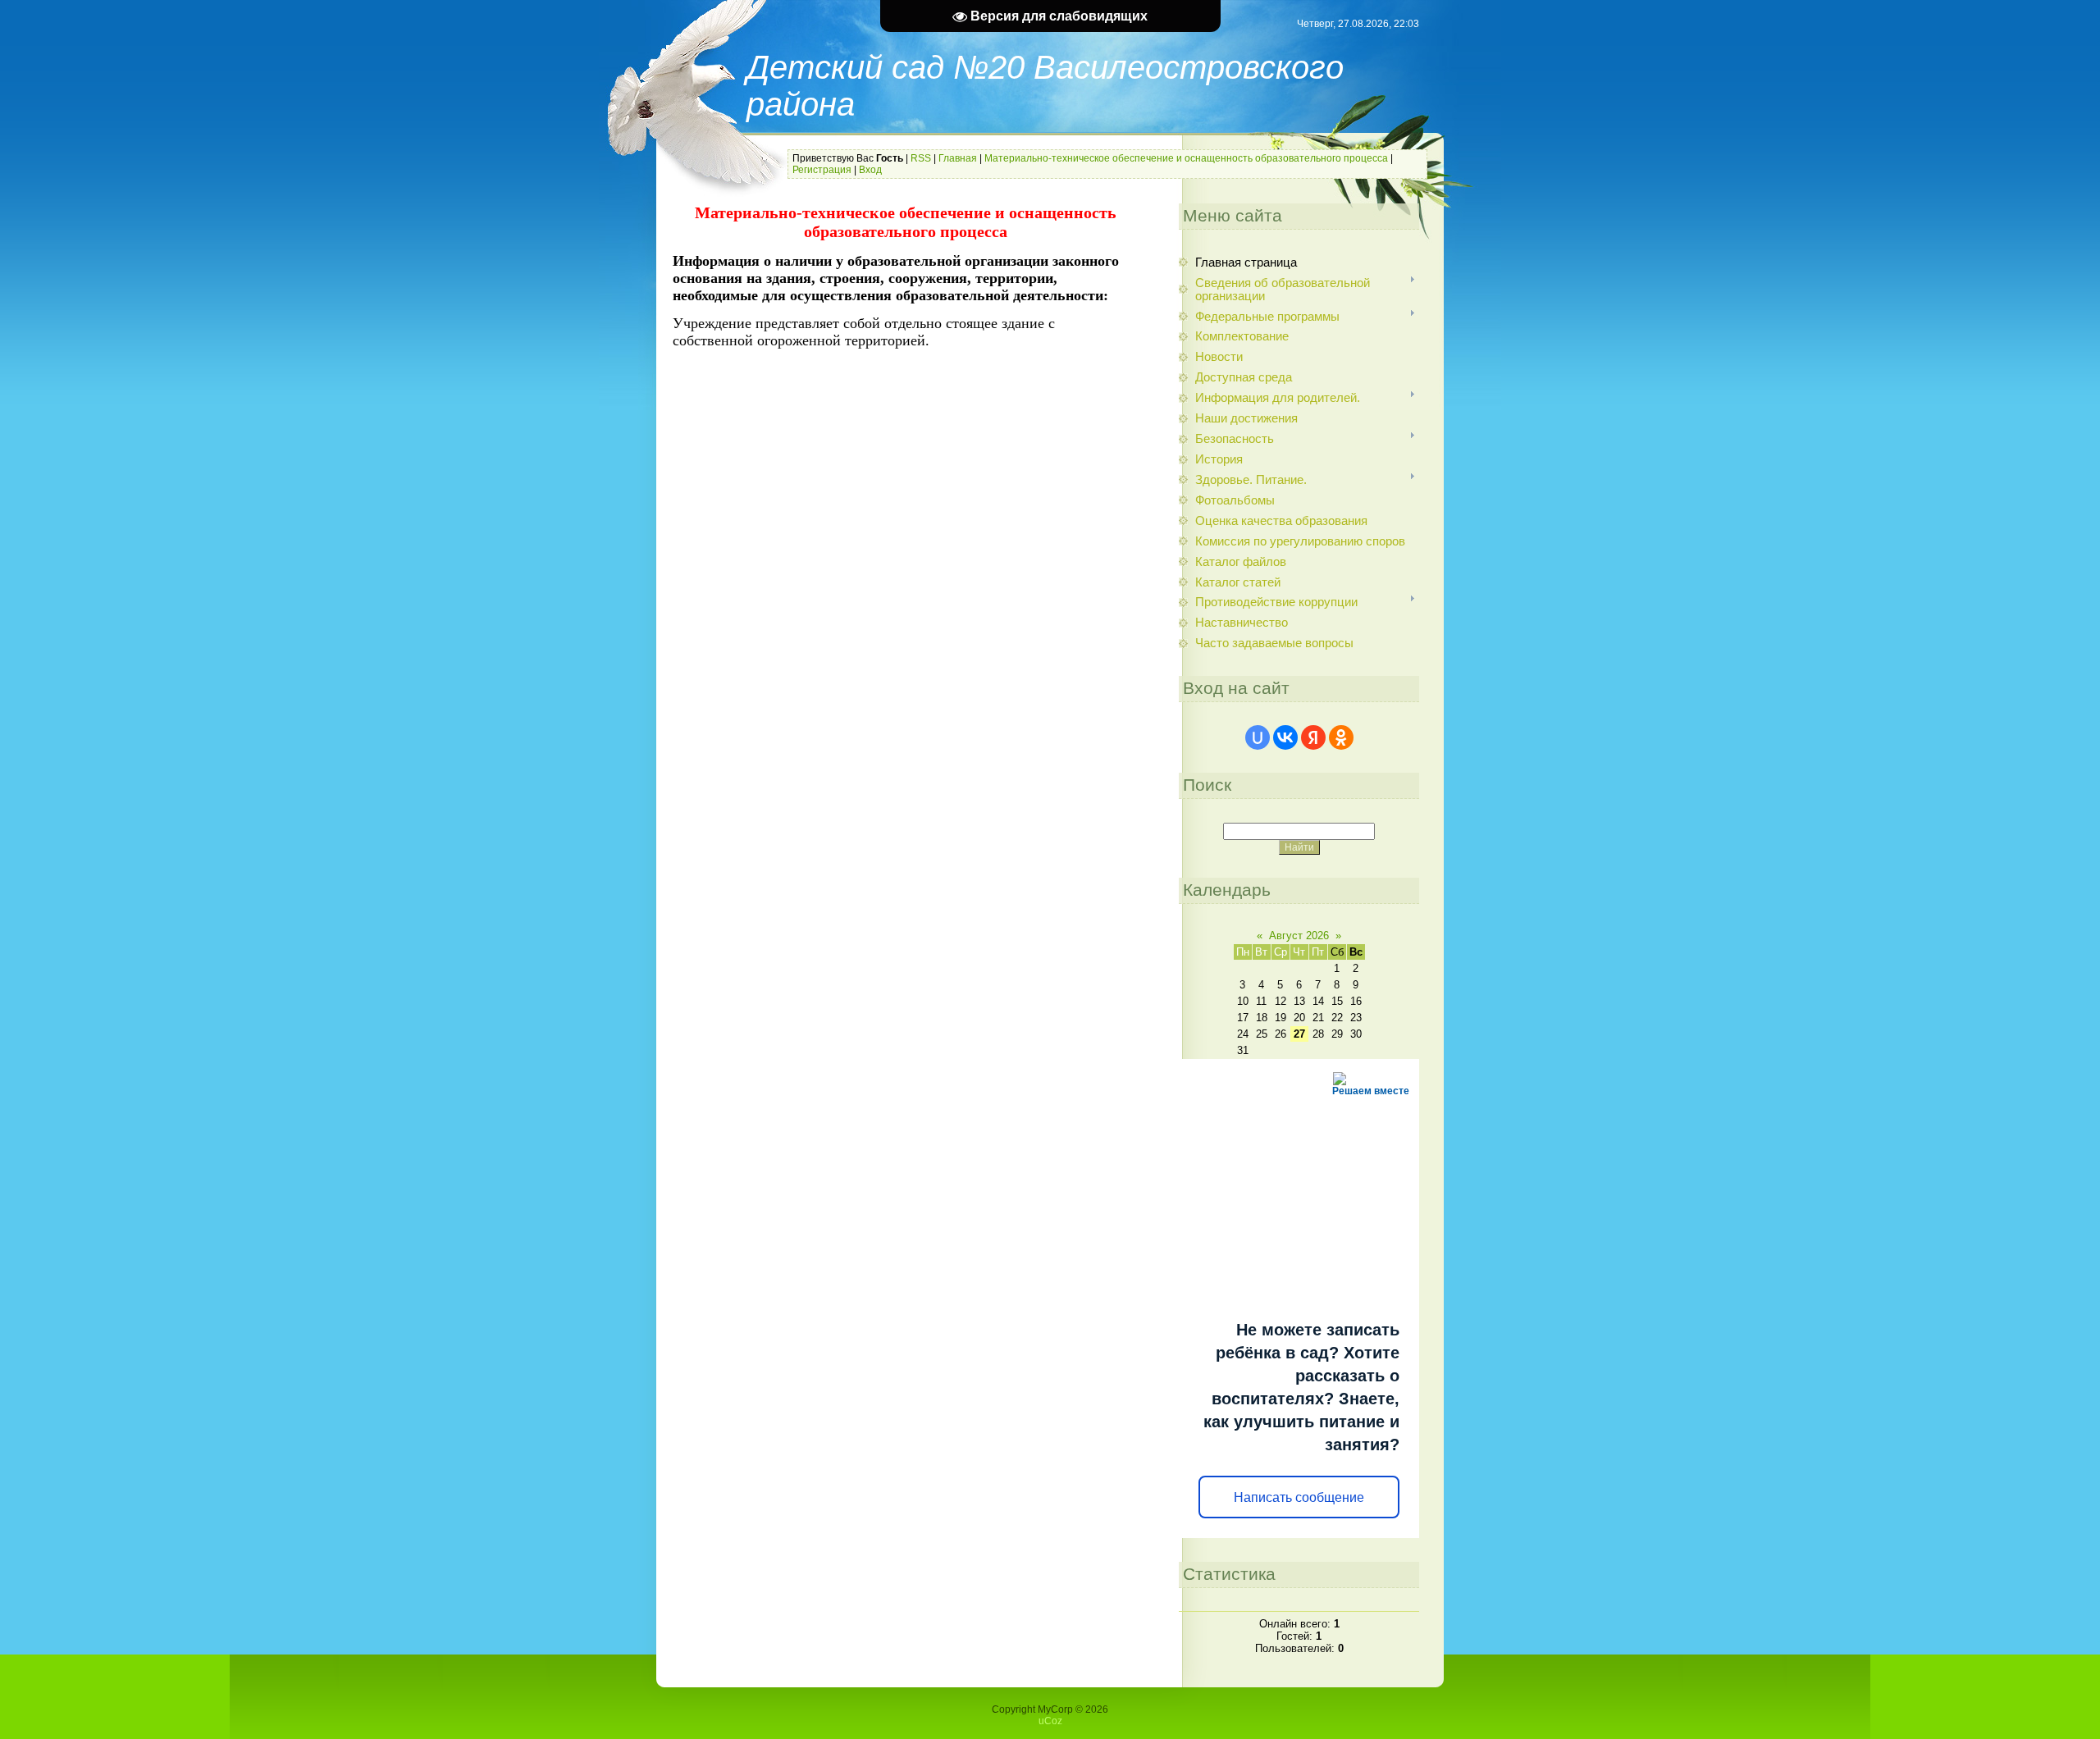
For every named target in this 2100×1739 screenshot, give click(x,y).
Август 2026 (1299, 936)
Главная (958, 158)
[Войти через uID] (1258, 737)
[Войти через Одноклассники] (1341, 737)
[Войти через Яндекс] (1313, 737)
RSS (921, 158)
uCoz (1050, 1721)
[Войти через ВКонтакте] (1285, 737)
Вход (870, 170)
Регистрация (822, 170)
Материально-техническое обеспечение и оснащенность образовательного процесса (1186, 158)
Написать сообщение (1299, 1497)
